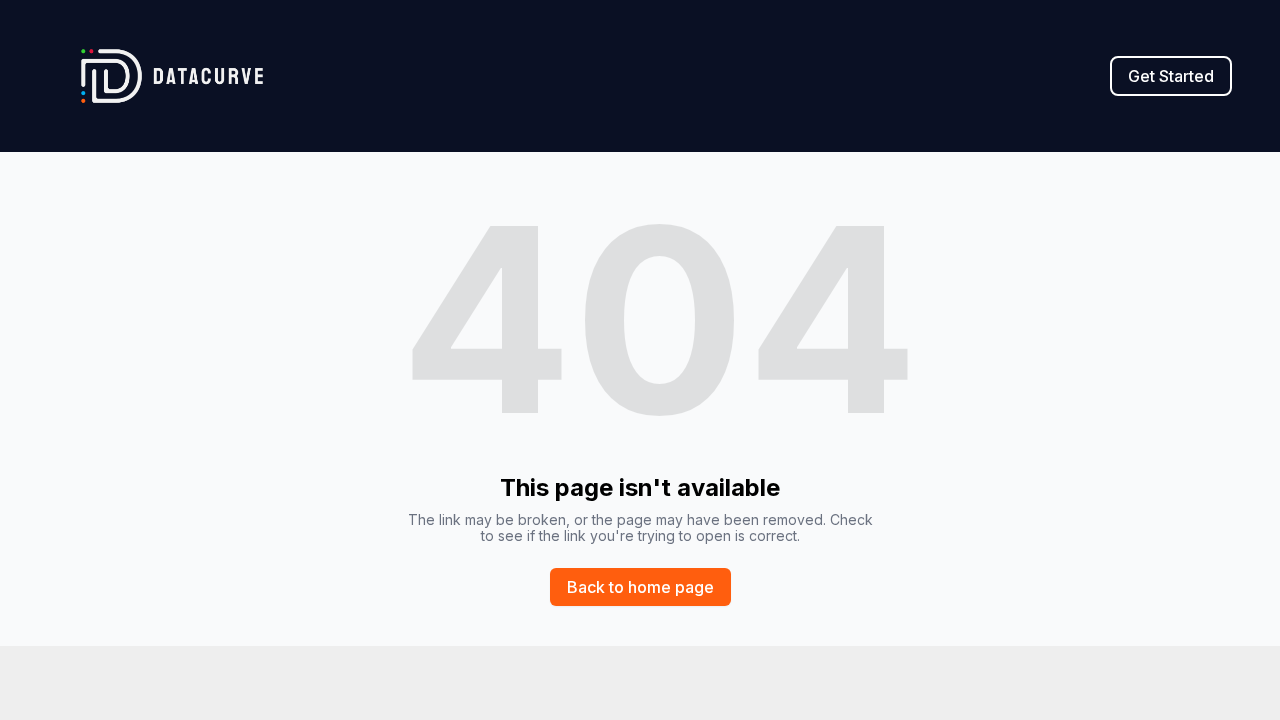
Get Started (1171, 76)
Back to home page (640, 587)
